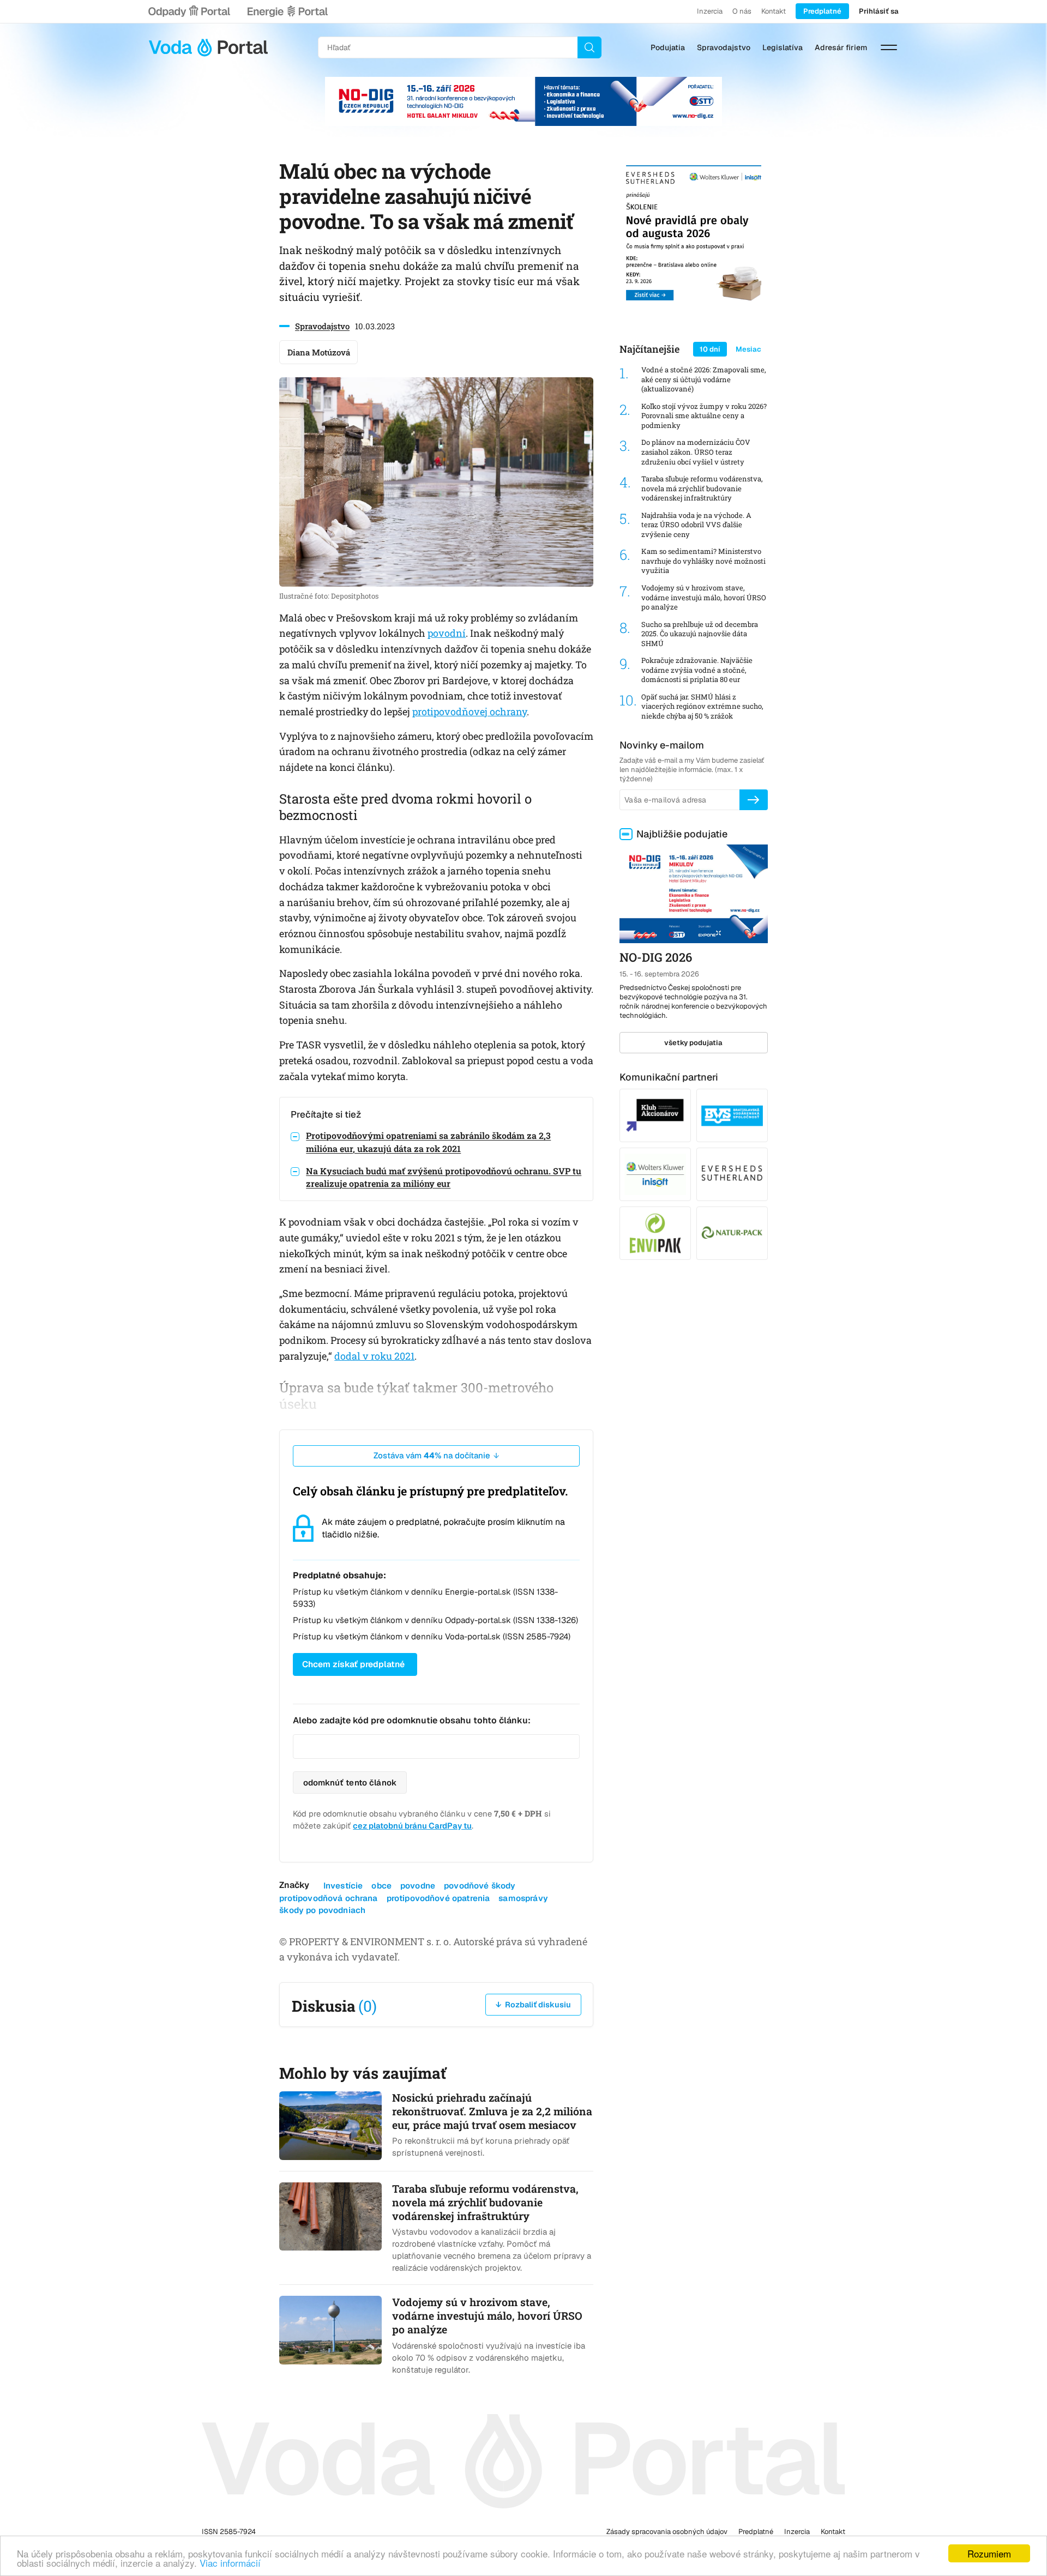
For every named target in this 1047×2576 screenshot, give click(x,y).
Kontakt (774, 11)
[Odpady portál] (189, 11)
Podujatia (668, 47)
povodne (418, 1886)
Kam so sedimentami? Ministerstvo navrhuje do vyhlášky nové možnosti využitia (703, 561)
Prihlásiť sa (879, 11)
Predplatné (822, 11)
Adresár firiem (841, 47)
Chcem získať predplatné (353, 1664)
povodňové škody (480, 1886)
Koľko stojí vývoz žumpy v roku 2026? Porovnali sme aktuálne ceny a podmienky (704, 416)
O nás (742, 11)
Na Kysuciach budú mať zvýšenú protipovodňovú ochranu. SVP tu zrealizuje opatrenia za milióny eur (444, 1177)
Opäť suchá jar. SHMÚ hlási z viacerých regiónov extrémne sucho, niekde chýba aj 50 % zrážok (702, 707)
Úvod (208, 47)
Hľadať (589, 47)
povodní (447, 633)
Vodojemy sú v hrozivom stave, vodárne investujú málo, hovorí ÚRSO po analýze (704, 598)
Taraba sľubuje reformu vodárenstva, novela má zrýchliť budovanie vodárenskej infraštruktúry (702, 488)
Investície (343, 1886)
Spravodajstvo (724, 47)
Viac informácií (230, 2563)
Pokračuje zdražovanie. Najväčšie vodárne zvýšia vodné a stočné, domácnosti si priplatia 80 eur (697, 670)
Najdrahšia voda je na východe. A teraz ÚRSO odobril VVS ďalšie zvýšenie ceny (696, 525)
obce (381, 1886)
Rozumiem (989, 2553)
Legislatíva (783, 47)
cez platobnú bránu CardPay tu (412, 1826)
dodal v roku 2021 (374, 1356)
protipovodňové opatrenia (438, 1898)
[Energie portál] (287, 11)
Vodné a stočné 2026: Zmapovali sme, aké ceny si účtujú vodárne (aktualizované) (704, 379)
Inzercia (710, 11)
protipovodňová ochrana (328, 1898)
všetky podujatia (693, 1043)
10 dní (710, 349)
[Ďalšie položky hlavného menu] (889, 47)
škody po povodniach (322, 1910)
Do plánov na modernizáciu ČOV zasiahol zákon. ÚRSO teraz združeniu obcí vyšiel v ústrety (696, 452)
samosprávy (523, 1898)
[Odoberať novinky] (754, 800)
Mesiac (748, 349)
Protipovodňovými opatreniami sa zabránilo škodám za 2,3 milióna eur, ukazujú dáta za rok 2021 (428, 1142)
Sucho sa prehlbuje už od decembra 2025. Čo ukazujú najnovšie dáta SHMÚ (700, 634)
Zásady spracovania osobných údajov (667, 2532)
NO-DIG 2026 (656, 957)
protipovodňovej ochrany (470, 711)
